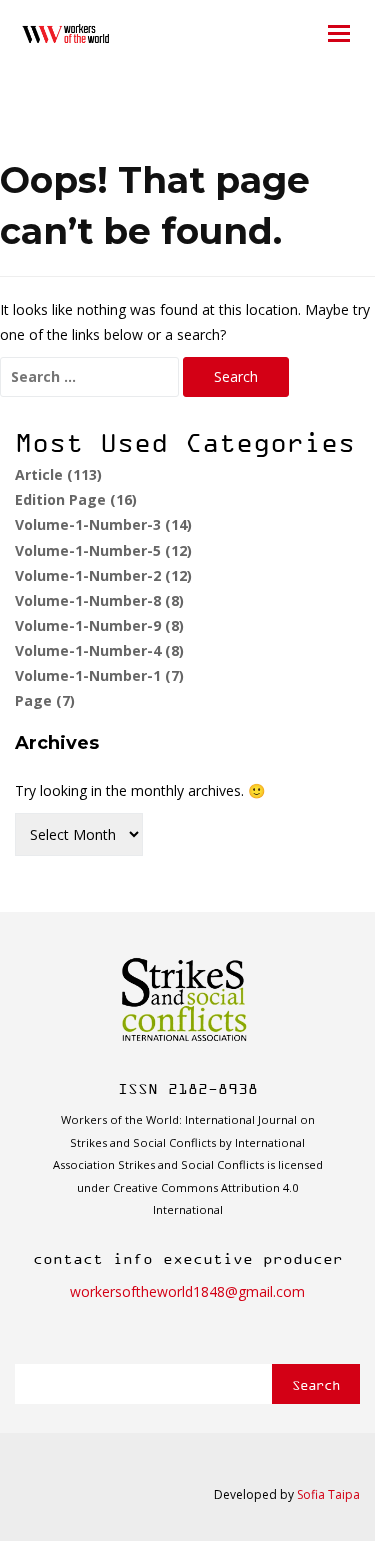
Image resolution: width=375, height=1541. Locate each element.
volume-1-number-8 (99, 600)
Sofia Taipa (328, 1494)
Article (58, 474)
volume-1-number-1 (99, 675)
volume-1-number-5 (103, 550)
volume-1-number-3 (103, 524)
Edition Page (76, 499)
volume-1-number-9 (99, 625)
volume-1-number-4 (99, 650)
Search (316, 1384)
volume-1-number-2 (103, 575)
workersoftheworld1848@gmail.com (187, 1291)
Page (45, 700)
